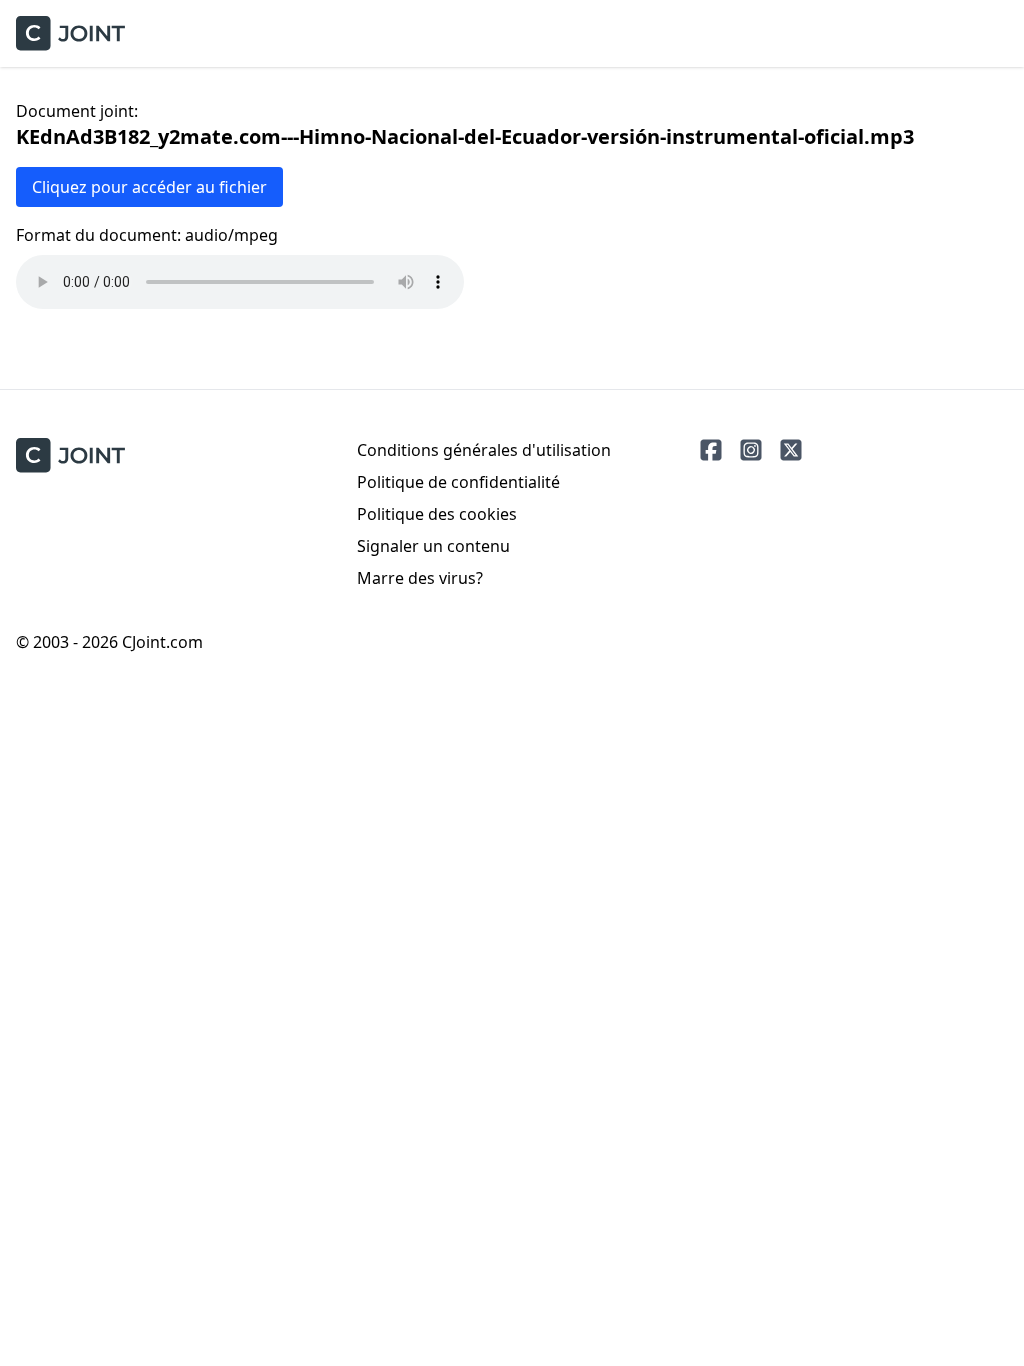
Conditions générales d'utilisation (484, 450)
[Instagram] (751, 450)
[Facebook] (711, 450)
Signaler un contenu (433, 546)
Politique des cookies (437, 514)
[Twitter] (791, 450)
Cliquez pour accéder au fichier (149, 187)
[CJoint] (70, 455)
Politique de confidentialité (458, 482)
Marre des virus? (420, 578)
